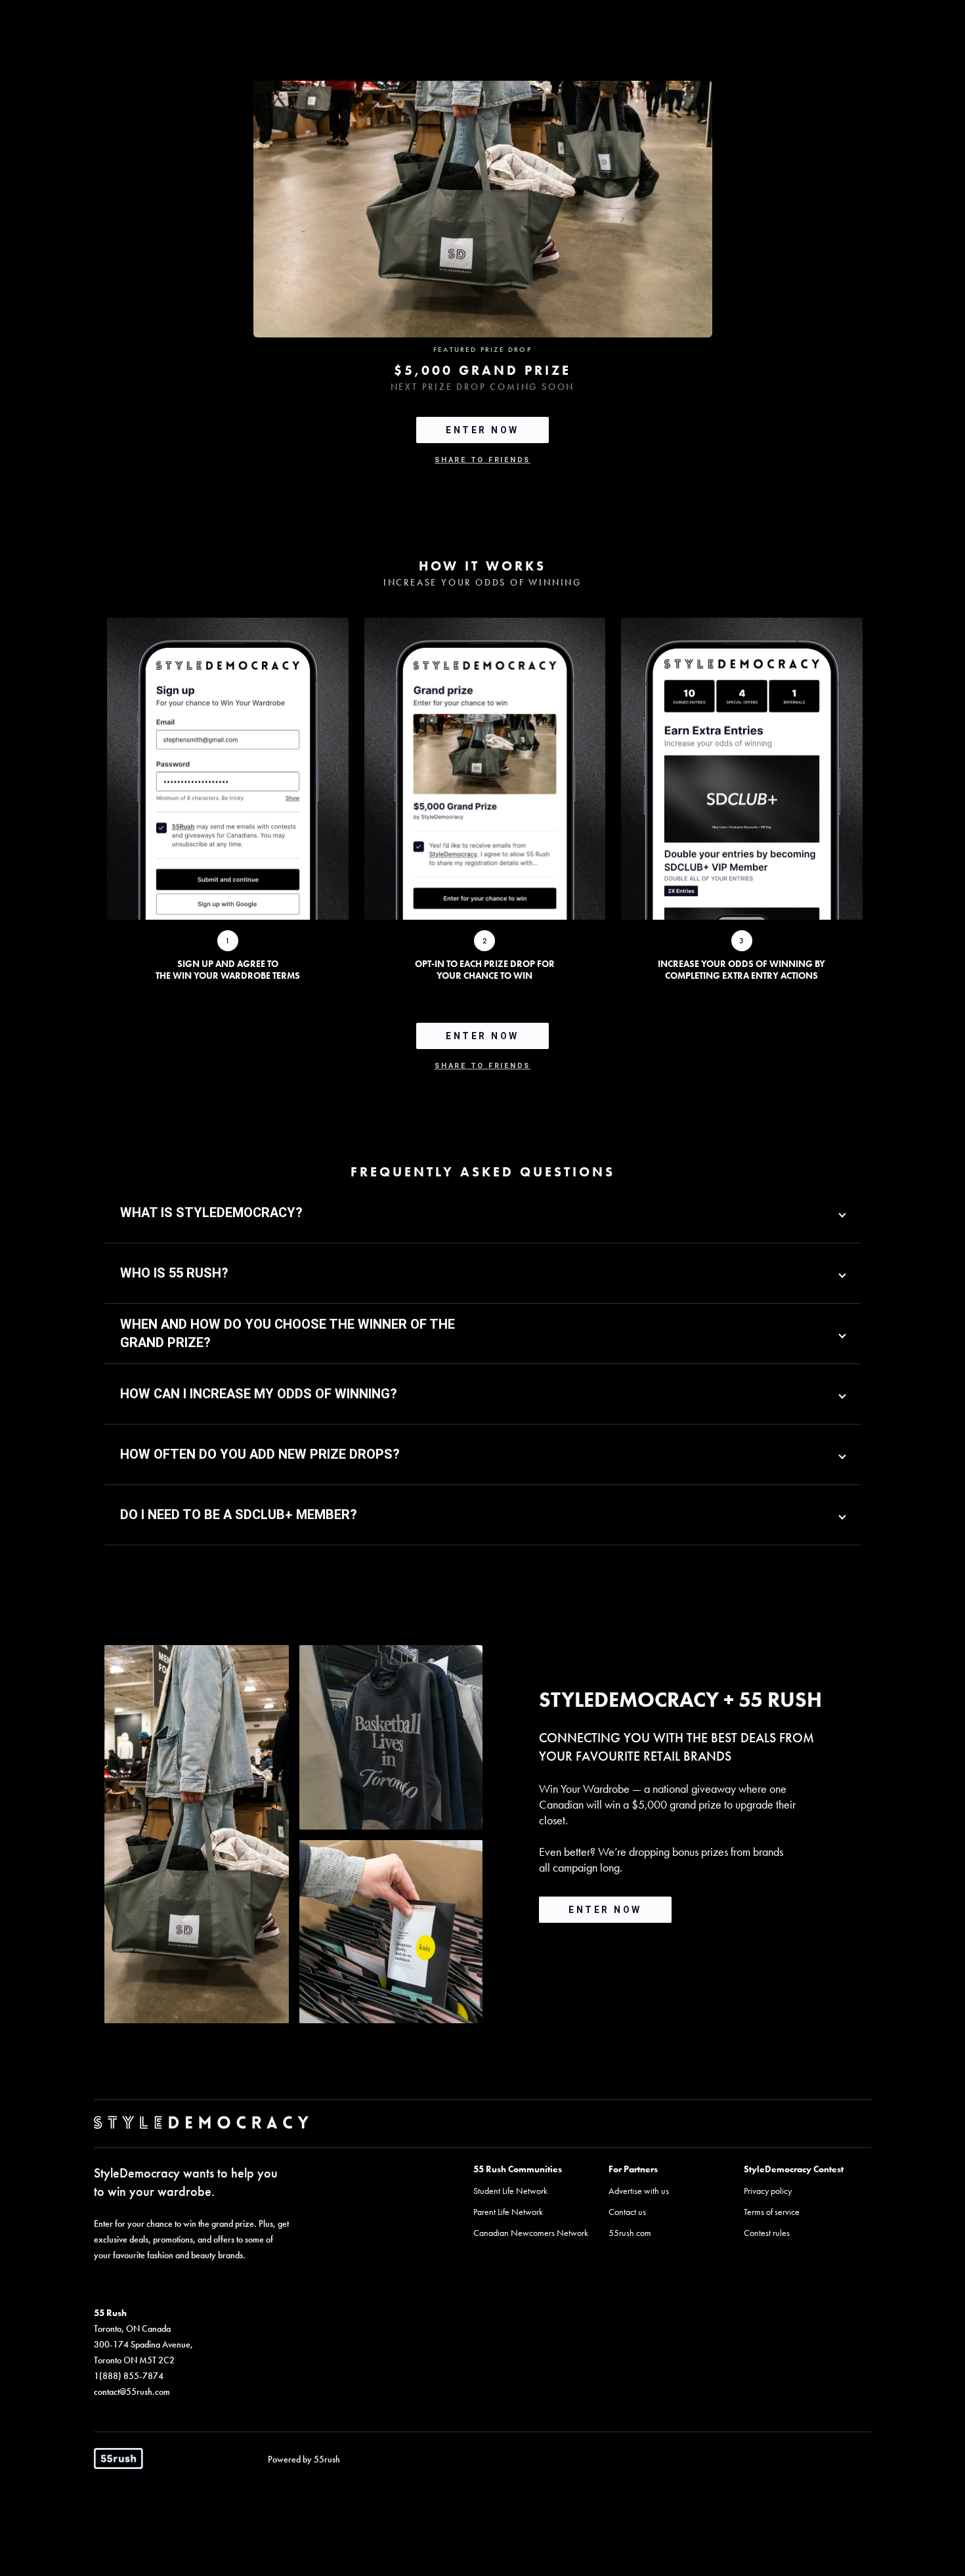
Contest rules (767, 2233)
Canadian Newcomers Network (531, 2233)
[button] (482, 1213)
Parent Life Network (508, 2212)
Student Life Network (510, 2191)
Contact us (627, 2212)
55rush (327, 2459)
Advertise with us (639, 2191)
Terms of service (772, 2212)
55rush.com (630, 2233)
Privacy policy (768, 2191)
